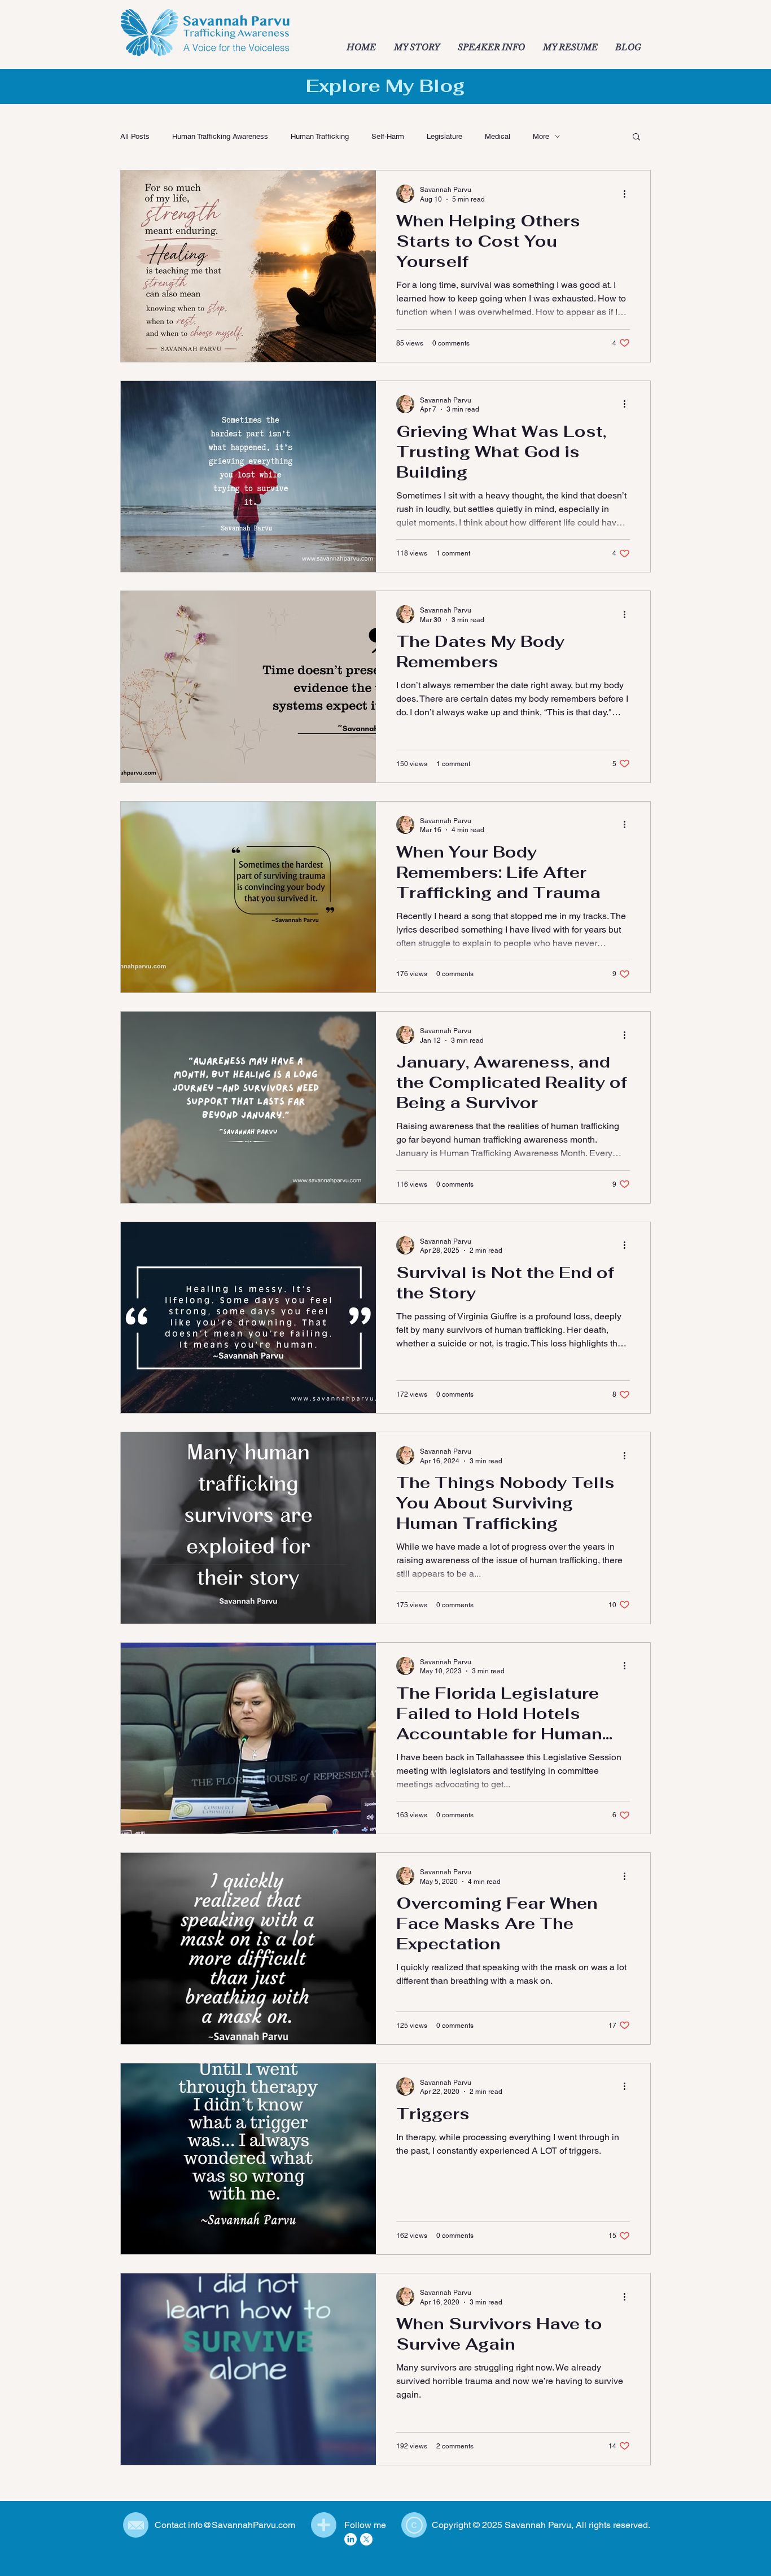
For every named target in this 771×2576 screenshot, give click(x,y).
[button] (636, 137)
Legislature (444, 136)
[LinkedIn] (351, 2539)
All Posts (135, 136)
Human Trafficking (320, 136)
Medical (498, 136)
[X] (366, 2539)
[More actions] (628, 194)
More (541, 136)
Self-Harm (388, 136)
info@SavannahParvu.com (242, 2525)
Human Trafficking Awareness (220, 136)
